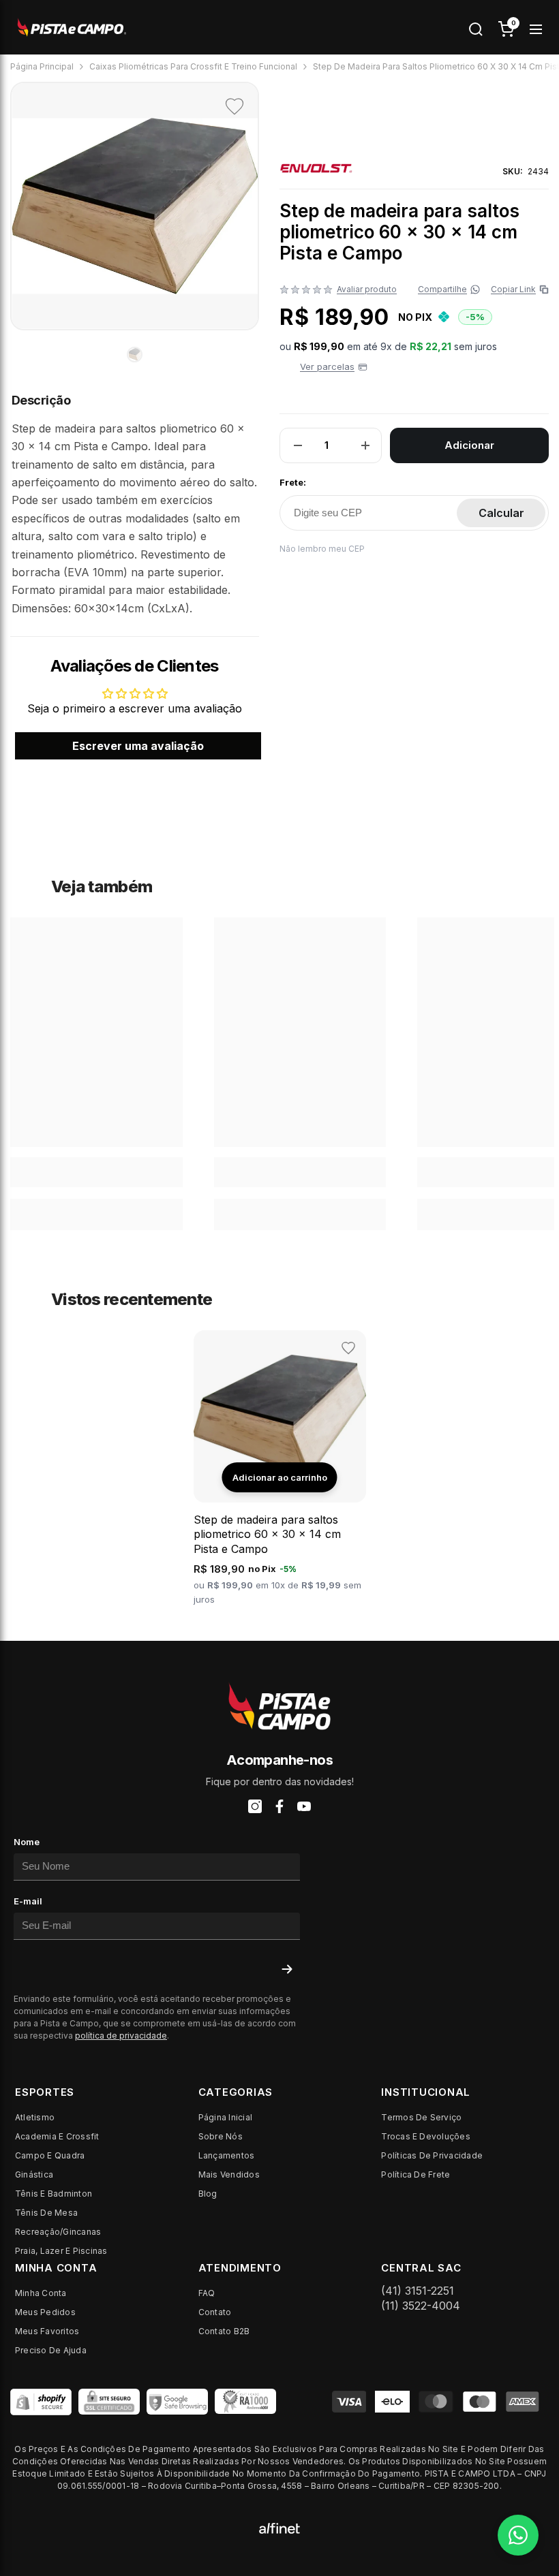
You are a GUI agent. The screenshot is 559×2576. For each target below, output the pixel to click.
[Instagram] (255, 1806)
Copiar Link (517, 289)
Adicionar (469, 445)
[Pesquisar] (476, 29)
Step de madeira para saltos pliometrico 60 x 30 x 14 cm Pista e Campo (267, 1534)
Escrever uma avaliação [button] (138, 746)
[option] (135, 206)
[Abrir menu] (536, 29)
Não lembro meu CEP (322, 549)
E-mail (28, 1901)
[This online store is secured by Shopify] (41, 2402)
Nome (27, 1842)
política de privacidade (121, 2036)
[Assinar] (287, 1969)
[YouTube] (304, 1806)
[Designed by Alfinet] (279, 2527)
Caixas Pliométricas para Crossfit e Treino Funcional (193, 66)
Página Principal (42, 66)
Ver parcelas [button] (327, 366)
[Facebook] (279, 1806)
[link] (96, 1172)
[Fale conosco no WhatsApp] (518, 2535)
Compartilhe (442, 289)
